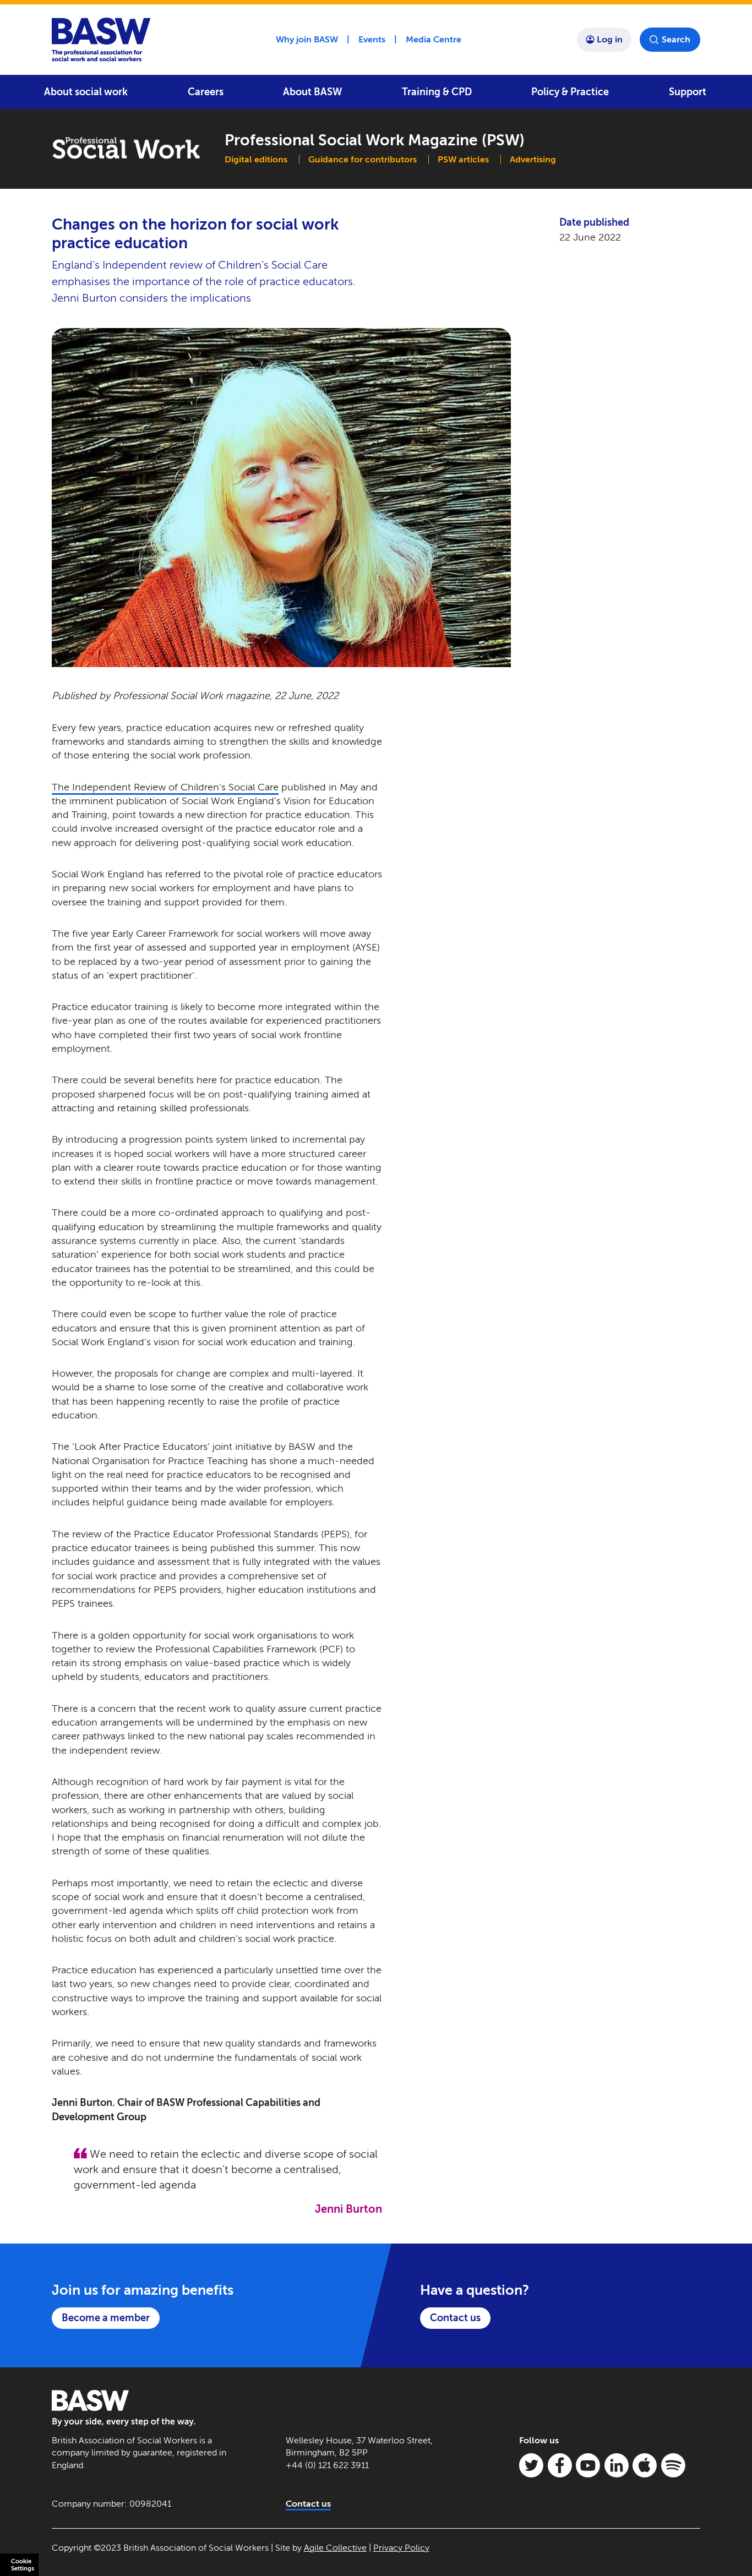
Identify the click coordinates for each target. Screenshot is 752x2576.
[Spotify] (673, 2465)
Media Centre (434, 39)
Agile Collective (335, 2548)
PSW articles (463, 159)
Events (372, 39)
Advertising (533, 159)
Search (676, 39)
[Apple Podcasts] (645, 2465)
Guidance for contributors (363, 159)
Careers (206, 92)
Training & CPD (437, 92)
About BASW (312, 92)
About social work (86, 92)
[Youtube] (588, 2465)
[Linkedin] (617, 2465)
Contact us (455, 2318)
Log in (610, 39)
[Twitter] (531, 2465)
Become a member (106, 2318)
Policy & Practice (570, 92)
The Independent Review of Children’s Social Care (165, 787)
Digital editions (256, 159)
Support (688, 92)
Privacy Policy (401, 2548)
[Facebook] (560, 2465)
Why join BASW (307, 39)
